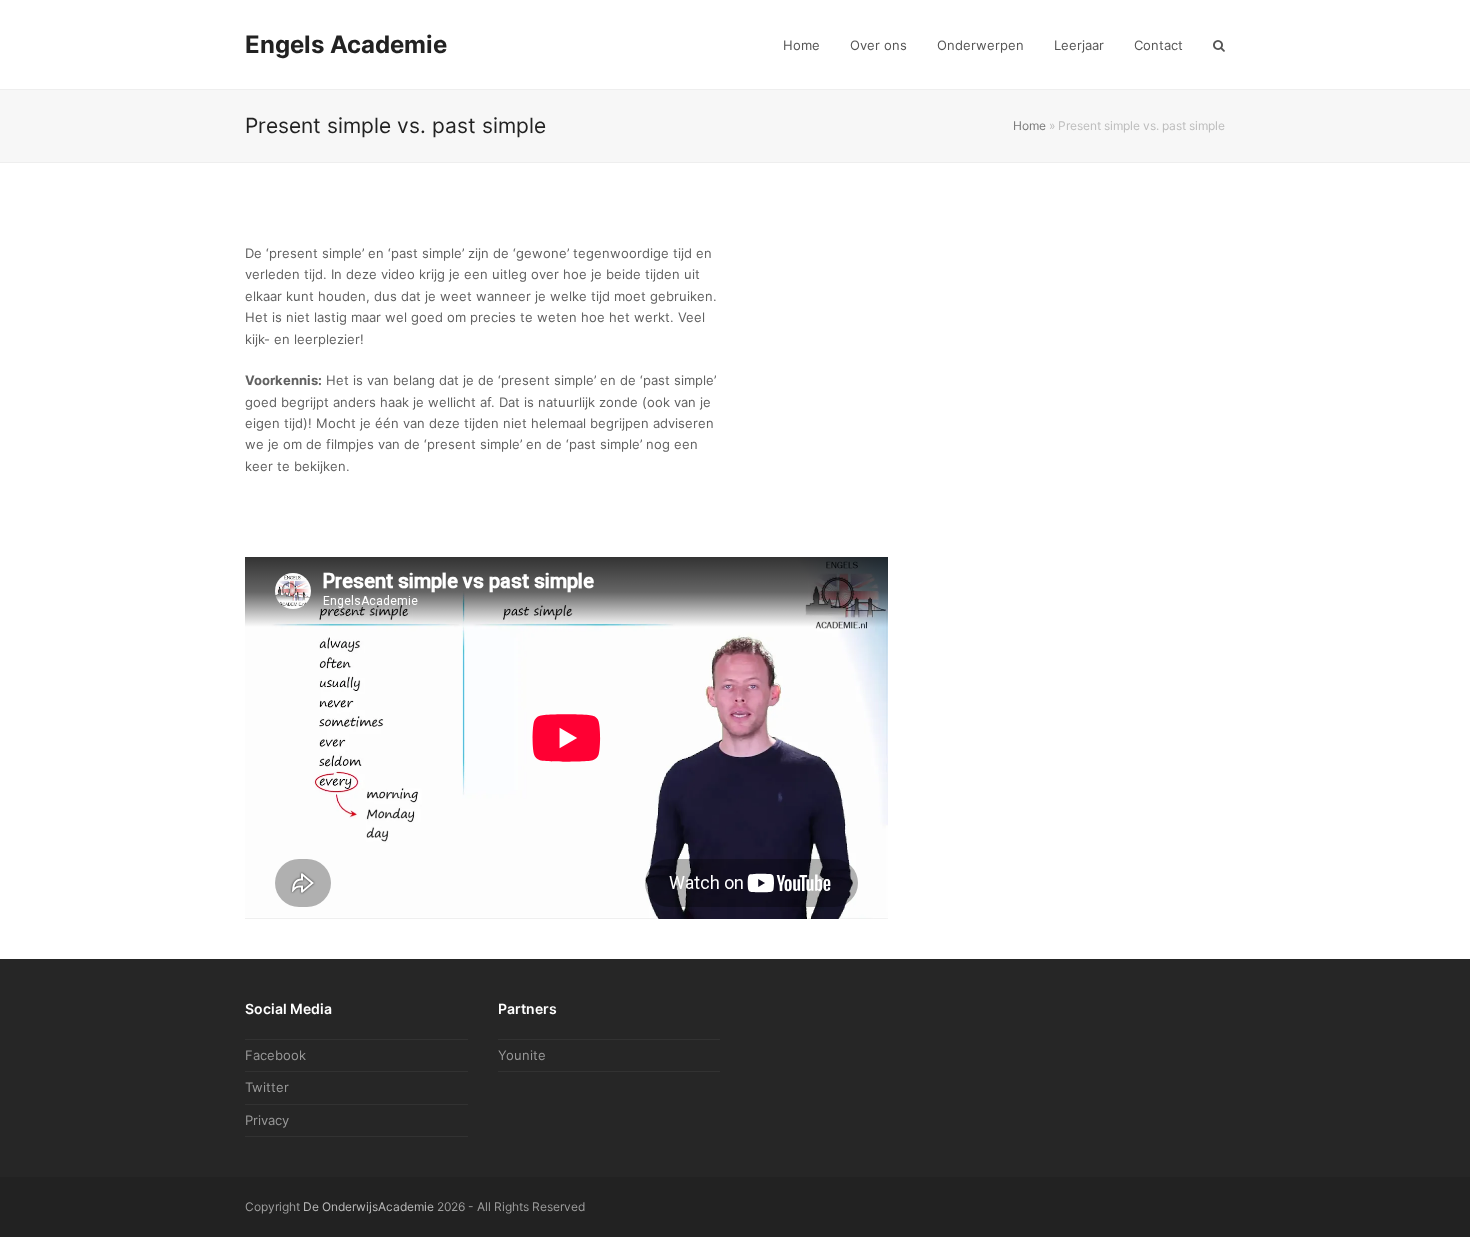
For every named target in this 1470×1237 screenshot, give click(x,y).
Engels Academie (346, 44)
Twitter (267, 1087)
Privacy (267, 1120)
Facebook (275, 1055)
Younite (522, 1055)
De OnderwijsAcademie (368, 1206)
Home (1029, 125)
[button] (1219, 45)
